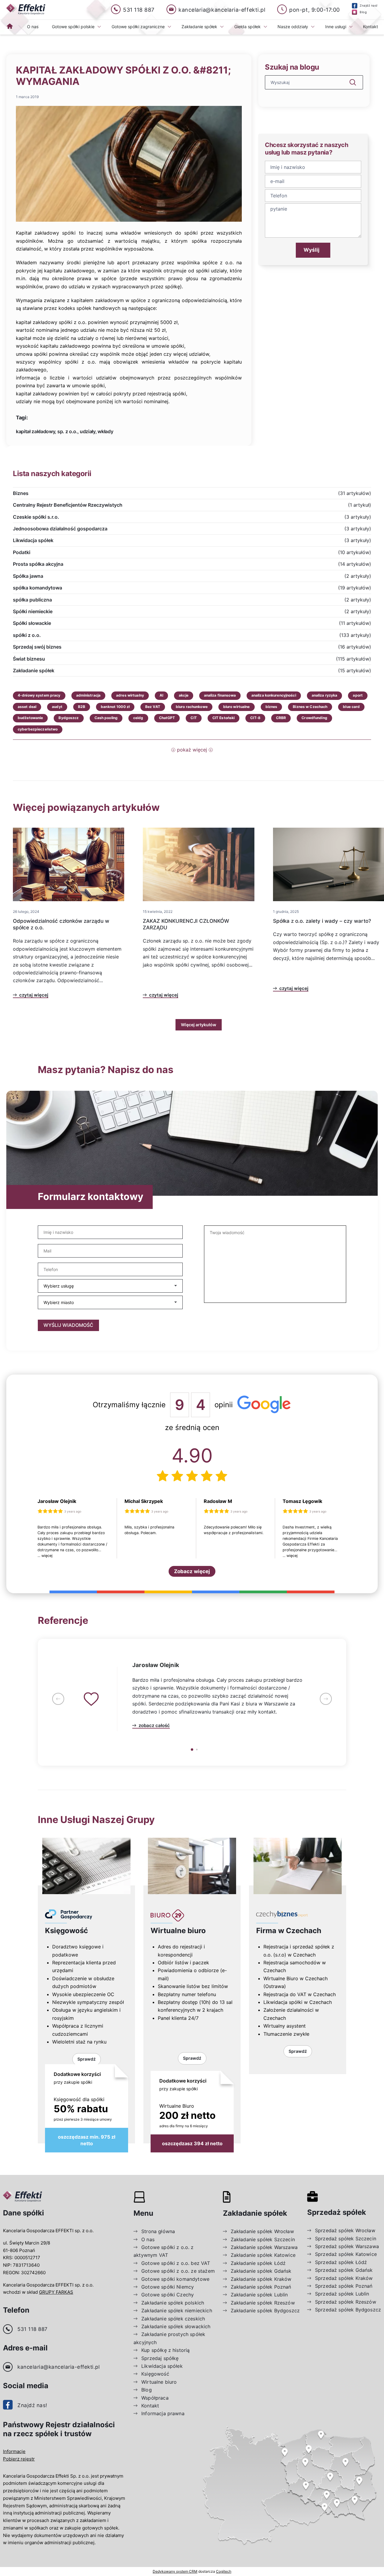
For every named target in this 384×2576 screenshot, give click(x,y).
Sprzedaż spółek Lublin (342, 2294)
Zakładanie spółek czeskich (173, 2319)
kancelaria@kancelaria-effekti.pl (58, 2367)
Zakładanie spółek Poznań (261, 2287)
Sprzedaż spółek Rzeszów (346, 2302)
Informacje (14, 2451)
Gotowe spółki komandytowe (175, 2279)
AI (161, 695)
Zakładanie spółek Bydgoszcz (265, 2311)
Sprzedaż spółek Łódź (341, 2262)
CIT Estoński (223, 718)
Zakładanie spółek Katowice (263, 2255)
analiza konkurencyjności (274, 695)
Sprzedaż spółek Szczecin (346, 2239)
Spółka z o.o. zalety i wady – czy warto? (322, 921)
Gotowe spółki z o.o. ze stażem (178, 2271)
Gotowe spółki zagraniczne (138, 27)
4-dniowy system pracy (39, 695)
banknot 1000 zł (115, 707)
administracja (88, 695)
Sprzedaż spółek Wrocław (345, 2230)
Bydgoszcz (69, 718)
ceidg (138, 718)
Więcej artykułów (199, 1025)
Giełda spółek (247, 27)
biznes (271, 707)
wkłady (105, 431)
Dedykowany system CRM (175, 2571)
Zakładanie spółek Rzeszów (263, 2303)
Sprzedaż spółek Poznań (344, 2286)
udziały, (88, 431)
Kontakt (370, 27)
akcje (184, 695)
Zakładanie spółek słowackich (176, 2326)
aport (358, 695)
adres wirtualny (130, 695)
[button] (58, 1699)
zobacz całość (154, 1726)
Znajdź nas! (32, 2405)
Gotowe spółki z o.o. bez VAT (176, 2263)
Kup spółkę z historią (165, 2350)
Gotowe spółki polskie (73, 27)
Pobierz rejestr (19, 2459)
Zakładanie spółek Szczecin (263, 2239)
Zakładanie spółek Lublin (259, 2295)
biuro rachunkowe (192, 707)
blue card (351, 707)
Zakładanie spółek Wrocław (262, 2231)
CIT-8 (255, 718)
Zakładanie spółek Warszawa (264, 2247)
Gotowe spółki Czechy (168, 2295)
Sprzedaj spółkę (160, 2358)
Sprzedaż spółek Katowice (346, 2254)
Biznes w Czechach (310, 707)
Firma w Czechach (289, 1931)
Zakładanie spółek (199, 27)
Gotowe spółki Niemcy (168, 2287)
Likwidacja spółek (162, 2366)
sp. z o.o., (68, 431)
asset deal (27, 707)
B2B (82, 707)
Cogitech (224, 2571)
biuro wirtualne (237, 707)
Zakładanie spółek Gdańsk (261, 2271)
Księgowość (66, 1931)
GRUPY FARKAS (56, 2292)
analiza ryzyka (325, 695)
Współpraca (155, 2398)
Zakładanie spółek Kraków (261, 2279)
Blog (147, 2390)
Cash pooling (106, 718)
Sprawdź (87, 2059)
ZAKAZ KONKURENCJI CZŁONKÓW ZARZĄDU (186, 924)
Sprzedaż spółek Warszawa (347, 2246)
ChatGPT (167, 718)
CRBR (281, 718)
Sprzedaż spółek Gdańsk (344, 2270)
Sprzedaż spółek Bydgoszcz (348, 2310)
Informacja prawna (163, 2413)
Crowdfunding (314, 718)
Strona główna (158, 2231)
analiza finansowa (220, 695)
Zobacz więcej (192, 1571)
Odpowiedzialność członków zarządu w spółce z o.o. (61, 924)
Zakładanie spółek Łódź (258, 2263)
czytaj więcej (34, 995)
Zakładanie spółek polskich (173, 2303)
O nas (33, 27)
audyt (57, 707)
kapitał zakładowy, (36, 431)
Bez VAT (153, 707)
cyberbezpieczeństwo (38, 729)
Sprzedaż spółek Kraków (344, 2278)
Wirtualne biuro (178, 1931)
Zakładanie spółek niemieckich (177, 2311)
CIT (193, 718)
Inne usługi (336, 27)
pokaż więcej (192, 750)
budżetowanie (30, 718)
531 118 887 (33, 2329)
